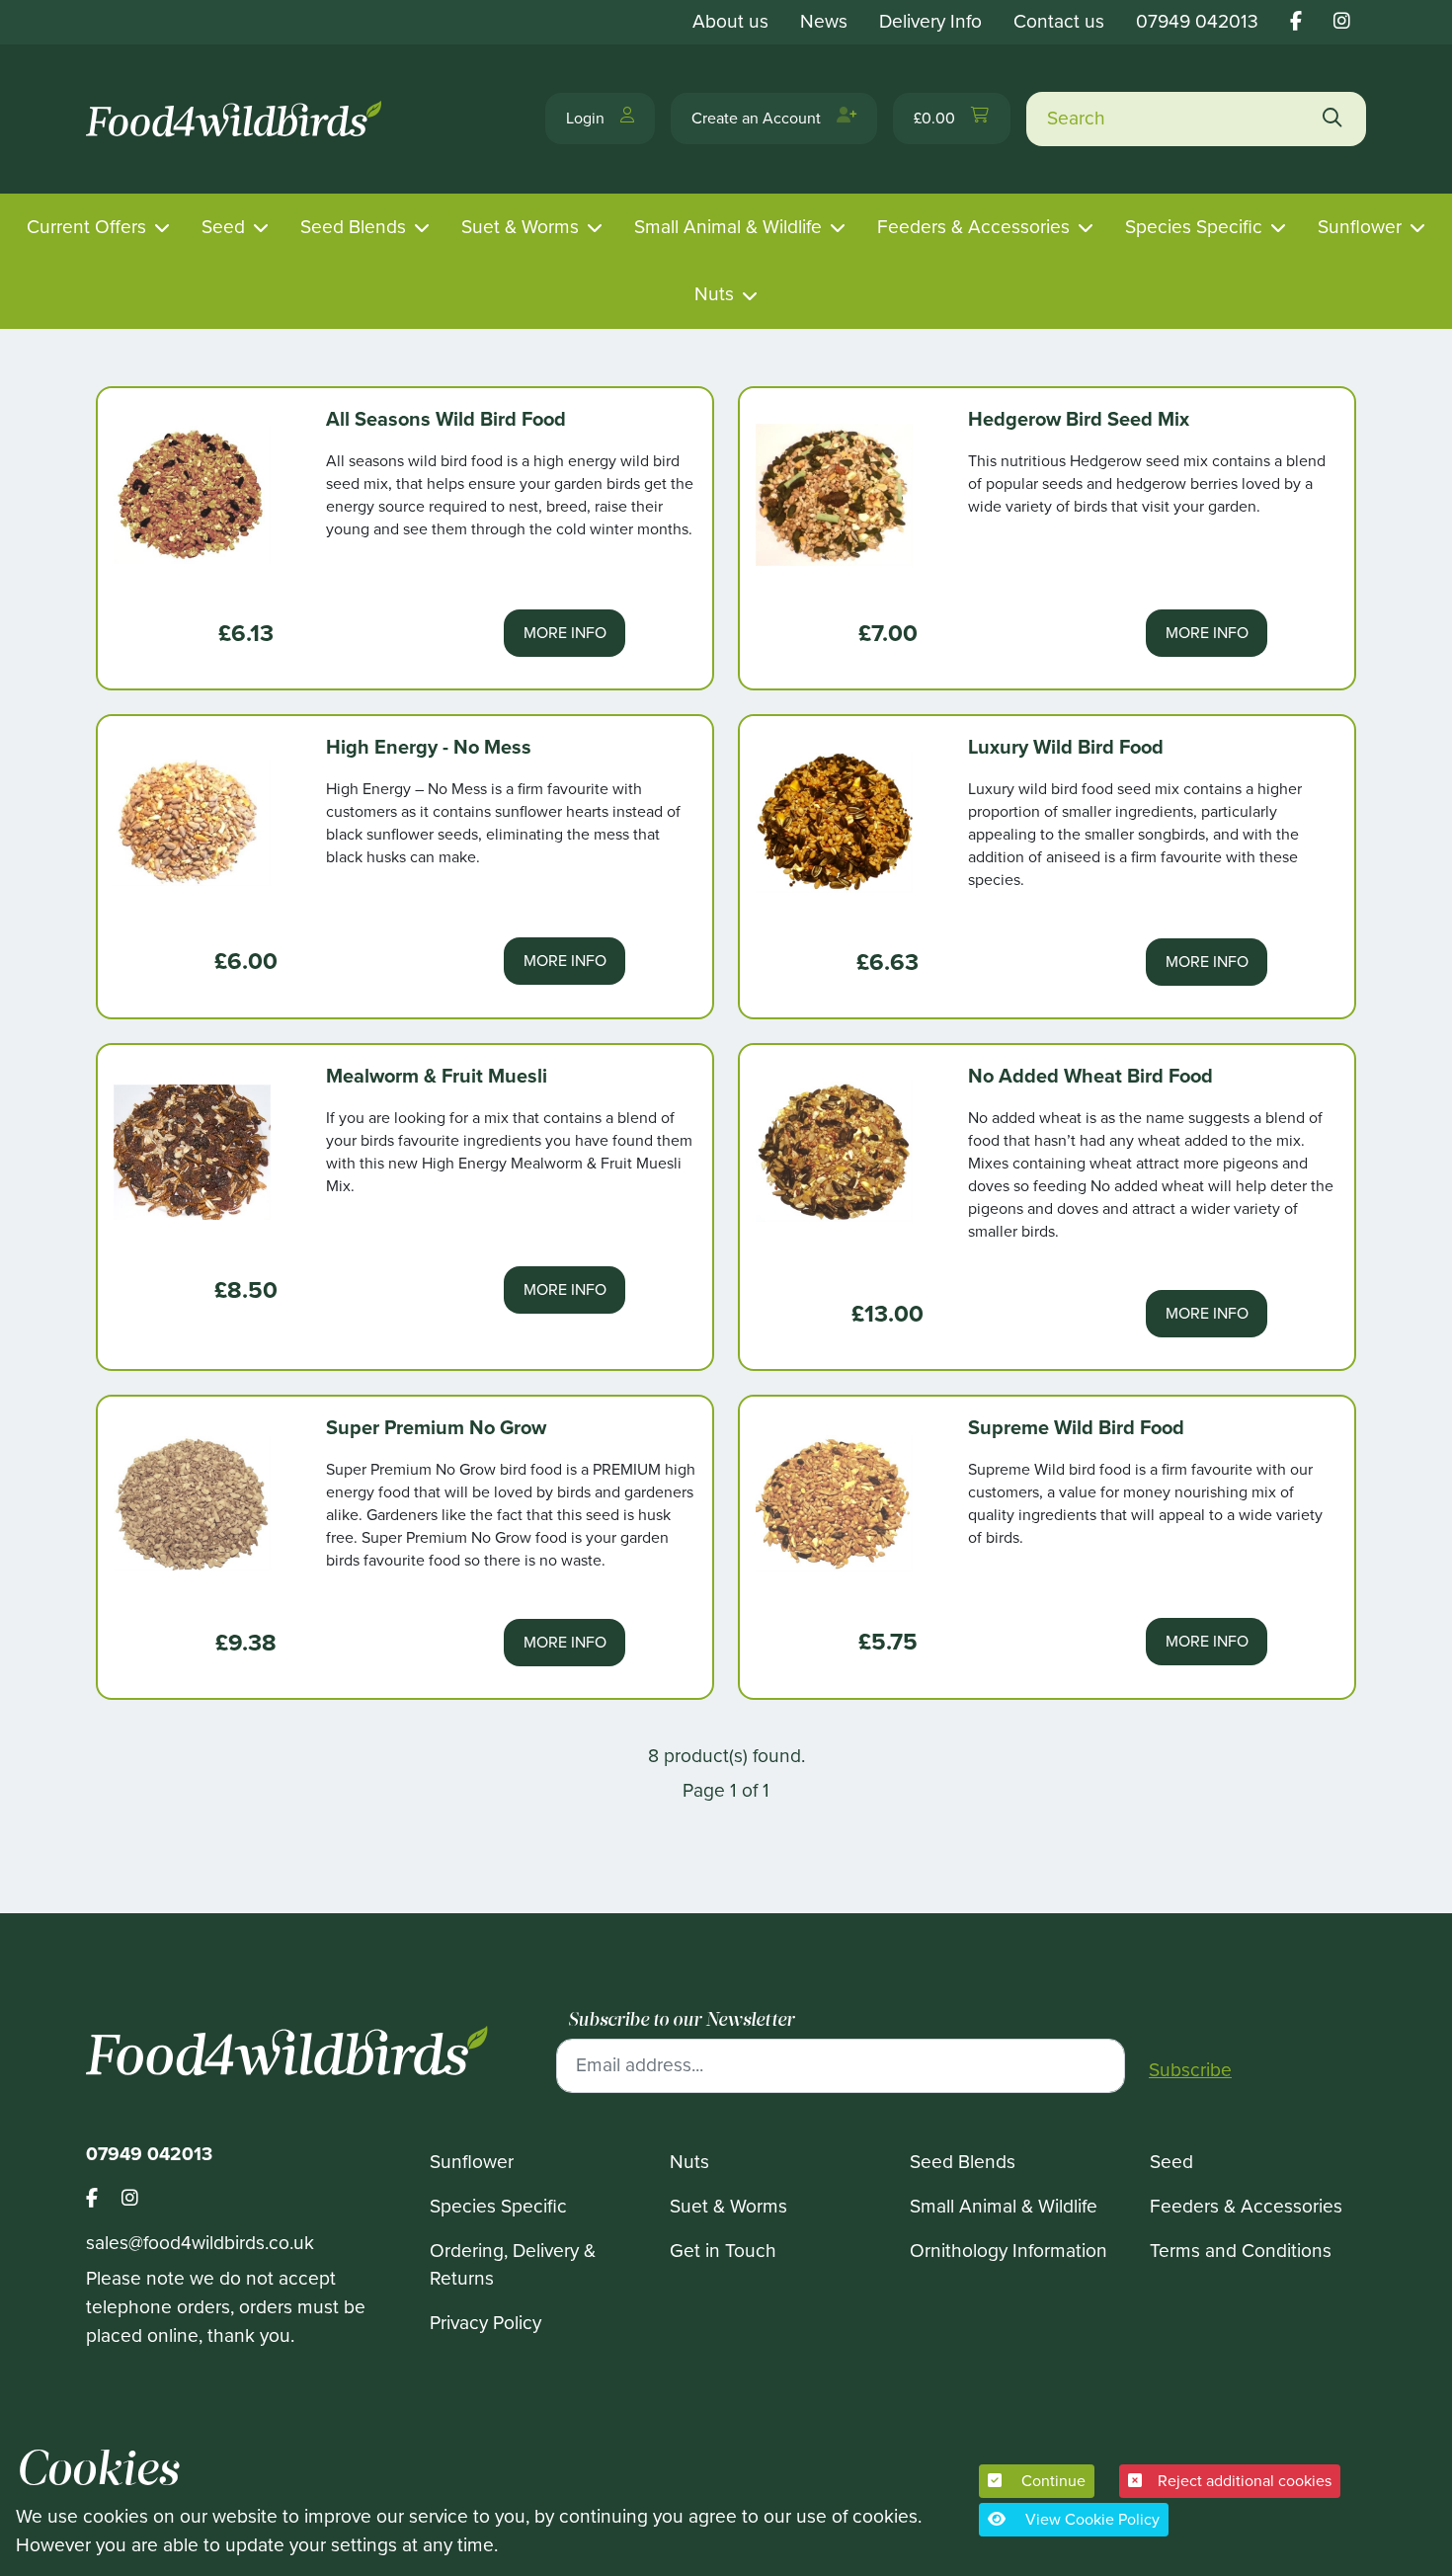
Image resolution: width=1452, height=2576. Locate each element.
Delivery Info (930, 21)
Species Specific (1194, 227)
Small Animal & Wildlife (728, 227)
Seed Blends (353, 227)
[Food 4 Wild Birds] (237, 119)
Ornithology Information (1008, 2251)
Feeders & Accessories (973, 227)
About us (730, 21)
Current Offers (86, 227)
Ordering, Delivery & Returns (513, 2265)
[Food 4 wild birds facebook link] (1296, 21)
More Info (565, 633)
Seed (223, 227)
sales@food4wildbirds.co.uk (200, 2243)
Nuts (714, 294)
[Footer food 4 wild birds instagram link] (130, 2199)
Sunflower (1360, 227)
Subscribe (1190, 2070)
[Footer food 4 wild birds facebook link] (104, 2199)
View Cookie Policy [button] (1090, 2519)
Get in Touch (723, 2251)
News (824, 21)
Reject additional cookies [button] (1245, 2481)
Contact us (1059, 21)
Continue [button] (1051, 2481)
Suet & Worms (520, 227)
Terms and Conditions (1241, 2251)
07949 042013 (1197, 21)
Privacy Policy (485, 2323)
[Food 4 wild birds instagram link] (1342, 21)
